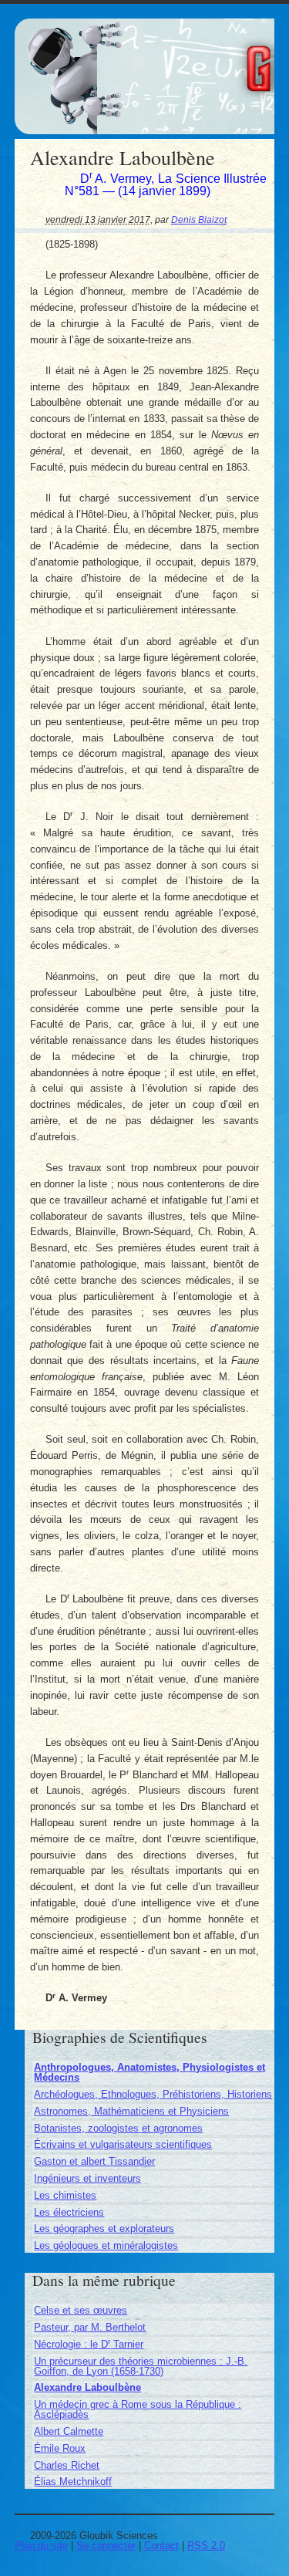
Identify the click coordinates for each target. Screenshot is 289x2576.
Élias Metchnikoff (73, 2481)
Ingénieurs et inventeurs (87, 2178)
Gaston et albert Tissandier (94, 2161)
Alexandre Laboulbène (87, 2387)
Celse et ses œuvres (81, 2310)
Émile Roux (60, 2448)
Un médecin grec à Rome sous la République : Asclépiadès (138, 2409)
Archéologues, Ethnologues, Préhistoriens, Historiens (153, 2094)
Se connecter (106, 2546)
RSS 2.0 (206, 2546)
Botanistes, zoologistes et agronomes (118, 2128)
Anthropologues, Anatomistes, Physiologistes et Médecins (150, 2072)
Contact (161, 2546)
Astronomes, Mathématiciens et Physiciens (131, 2111)
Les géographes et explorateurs (104, 2228)
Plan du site (41, 2546)
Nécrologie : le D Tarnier (89, 2344)
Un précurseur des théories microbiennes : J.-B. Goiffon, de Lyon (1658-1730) (141, 2366)
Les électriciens (69, 2212)
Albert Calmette (69, 2431)
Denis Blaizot (199, 219)
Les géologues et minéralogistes (106, 2245)
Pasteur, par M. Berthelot (90, 2327)
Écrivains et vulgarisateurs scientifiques (123, 2144)
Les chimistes (65, 2195)
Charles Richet (67, 2465)
